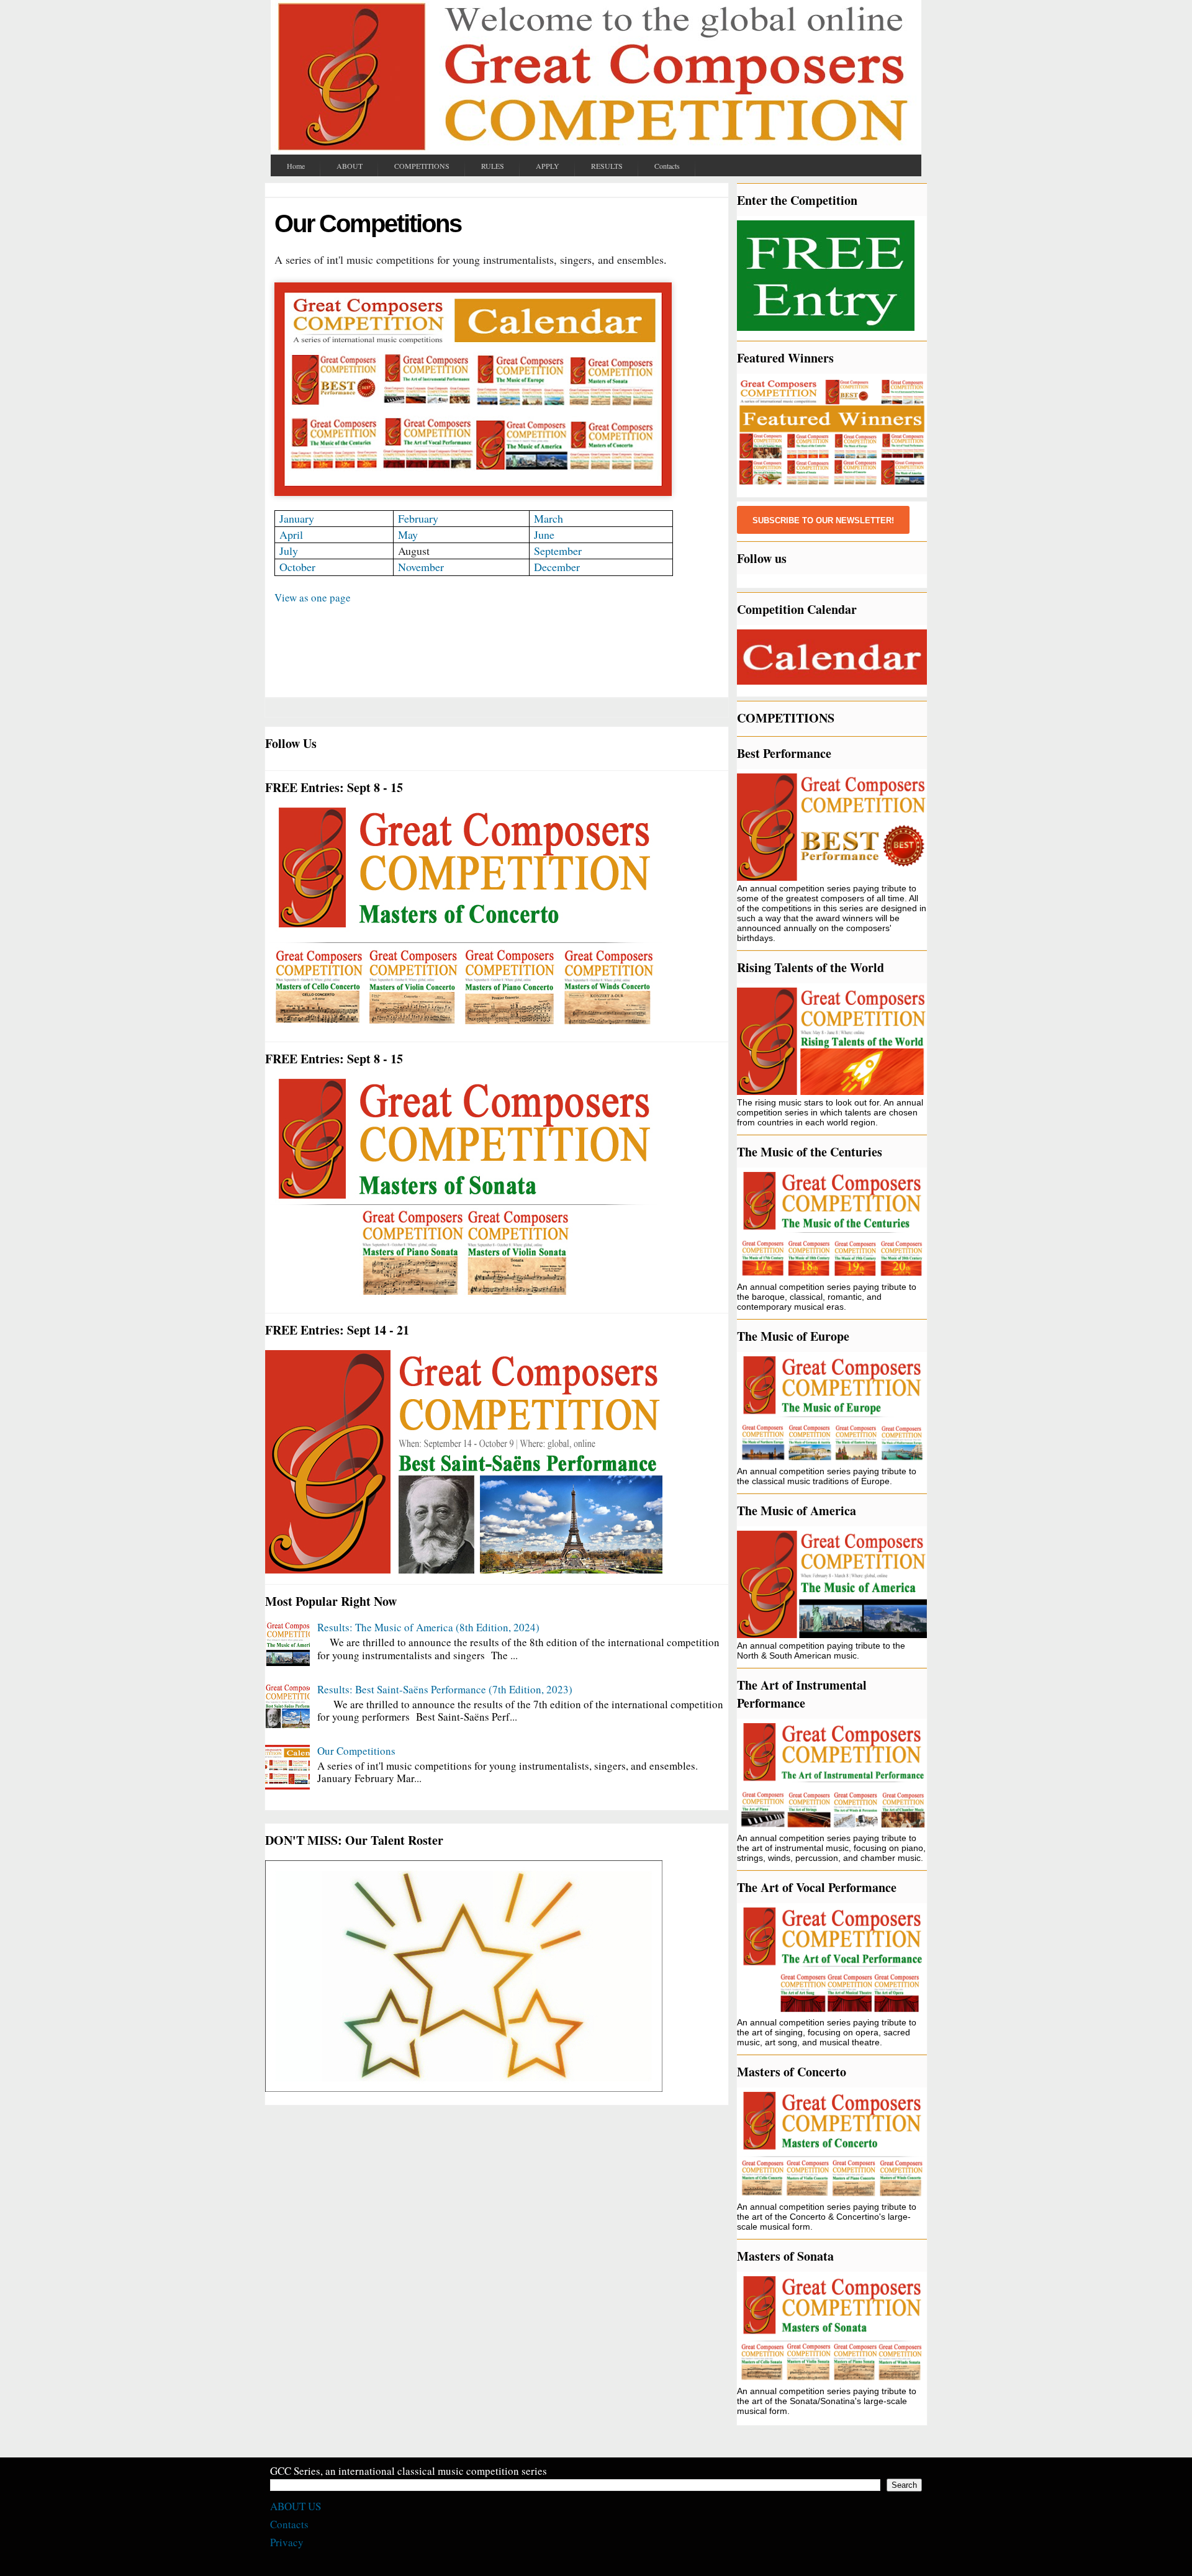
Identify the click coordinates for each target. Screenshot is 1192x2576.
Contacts (289, 2524)
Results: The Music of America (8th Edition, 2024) (428, 1627)
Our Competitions (356, 1751)
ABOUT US (296, 2506)
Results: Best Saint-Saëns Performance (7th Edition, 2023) (445, 1689)
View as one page (313, 597)
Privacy (287, 2542)
